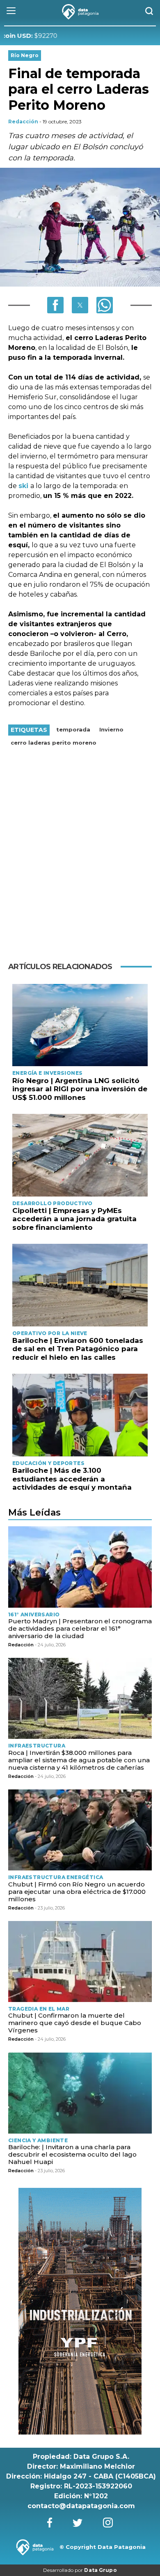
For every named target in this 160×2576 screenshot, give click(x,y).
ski (24, 486)
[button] (55, 305)
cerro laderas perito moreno (54, 743)
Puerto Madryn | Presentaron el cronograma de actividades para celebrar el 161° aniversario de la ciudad (80, 1628)
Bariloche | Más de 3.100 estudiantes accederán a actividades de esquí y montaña (72, 1479)
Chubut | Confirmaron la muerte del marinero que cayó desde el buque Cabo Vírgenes (75, 2023)
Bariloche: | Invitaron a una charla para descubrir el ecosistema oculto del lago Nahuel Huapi (72, 2154)
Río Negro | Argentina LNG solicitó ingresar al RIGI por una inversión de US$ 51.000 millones (80, 1089)
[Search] (149, 12)
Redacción (23, 122)
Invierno (111, 729)
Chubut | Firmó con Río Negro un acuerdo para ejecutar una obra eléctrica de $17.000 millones (77, 1892)
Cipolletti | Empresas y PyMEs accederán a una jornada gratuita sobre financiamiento (74, 1219)
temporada (73, 729)
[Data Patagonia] (80, 12)
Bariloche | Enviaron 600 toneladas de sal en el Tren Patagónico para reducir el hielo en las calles (78, 1349)
